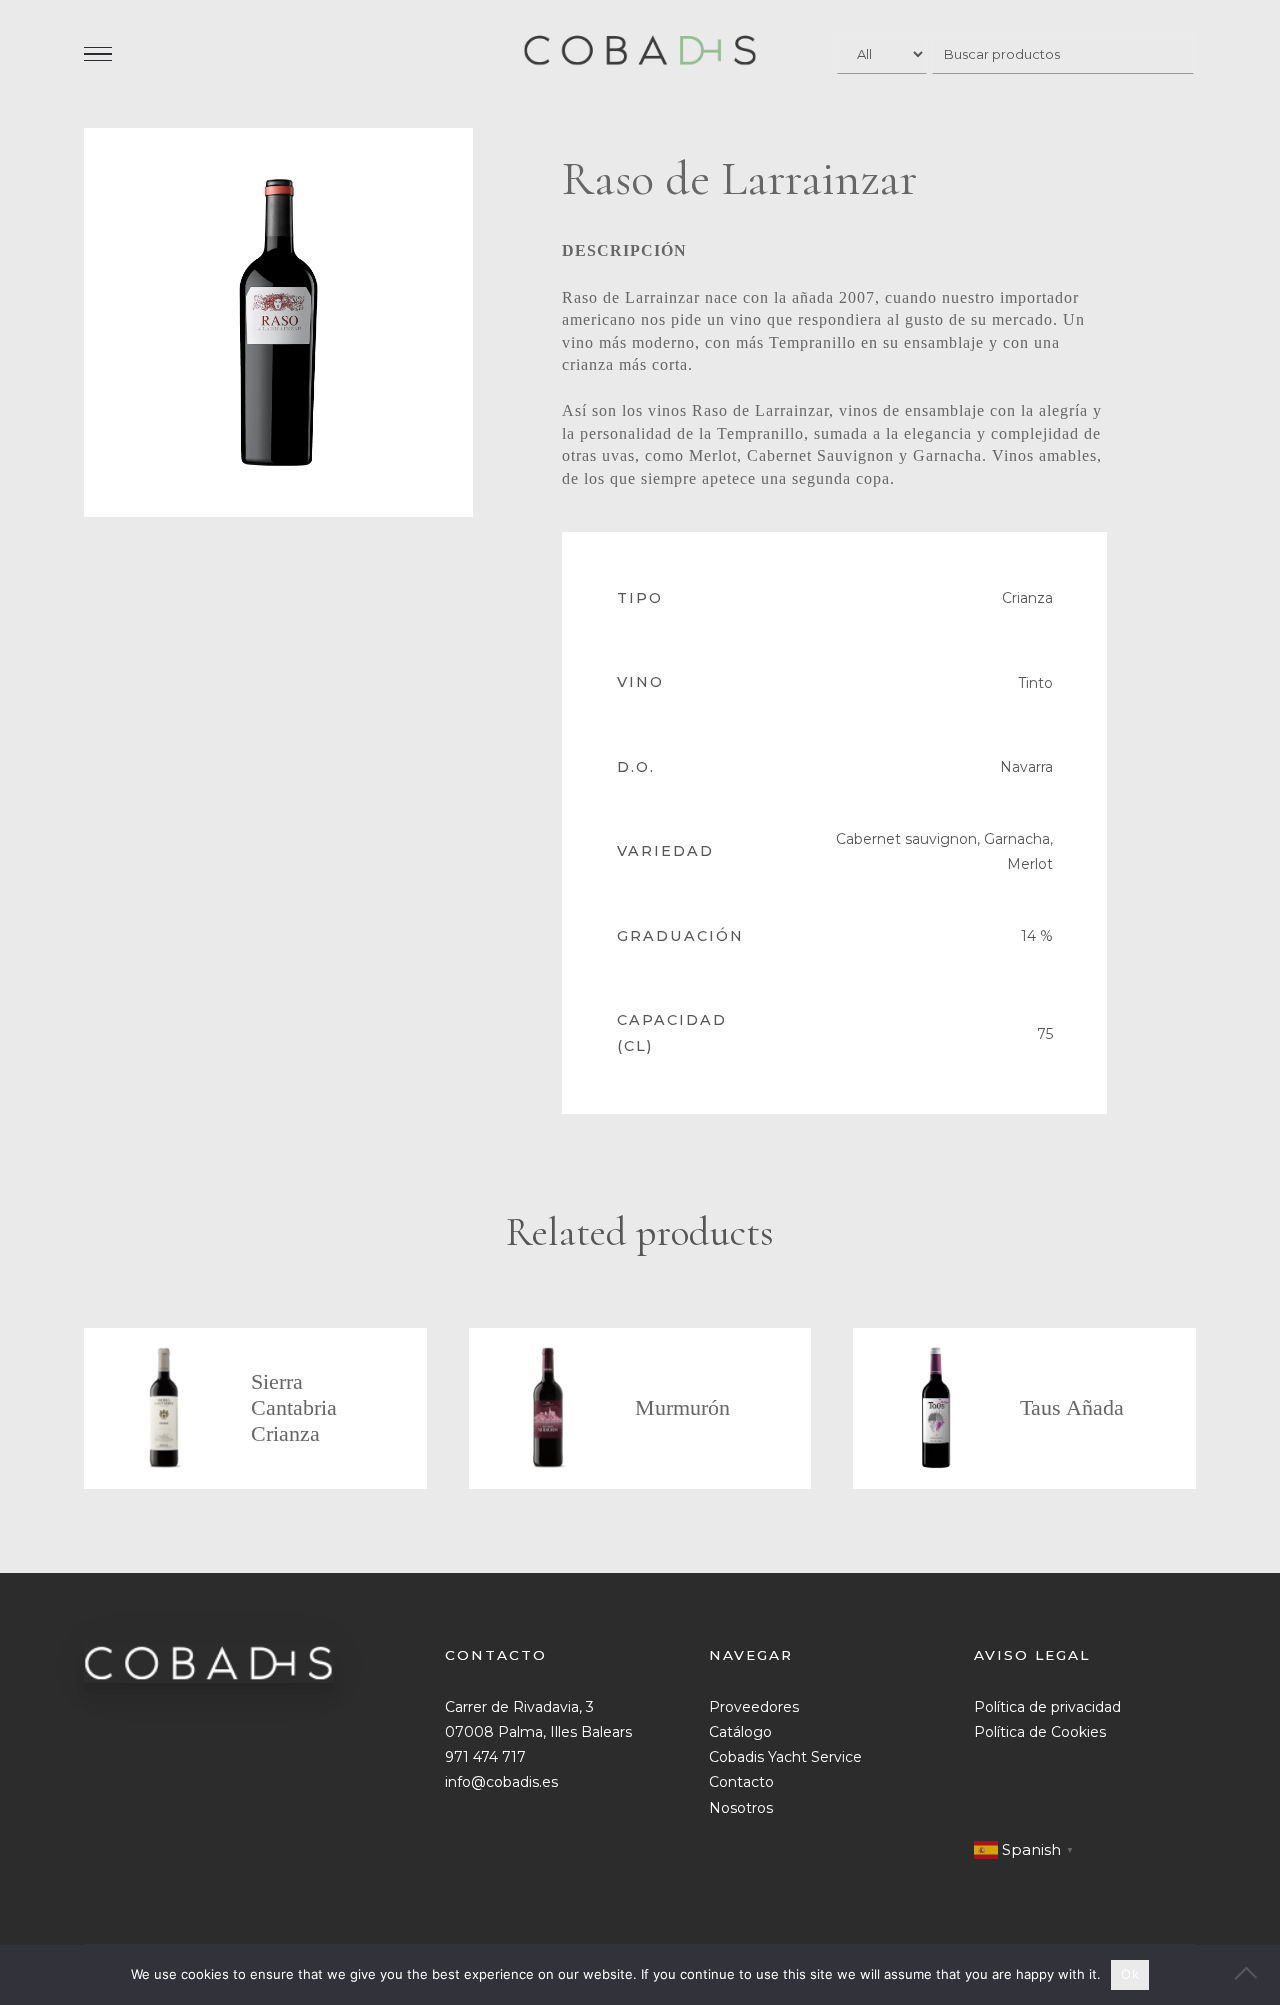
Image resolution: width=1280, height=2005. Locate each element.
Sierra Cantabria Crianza (294, 1407)
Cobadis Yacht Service (785, 1757)
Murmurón (682, 1407)
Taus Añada (1072, 1407)
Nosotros (741, 1808)
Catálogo (740, 1732)
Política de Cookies (1040, 1732)
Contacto (741, 1782)
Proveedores (754, 1707)
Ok (1130, 1974)
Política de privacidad (1047, 1707)
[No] (1255, 1975)
